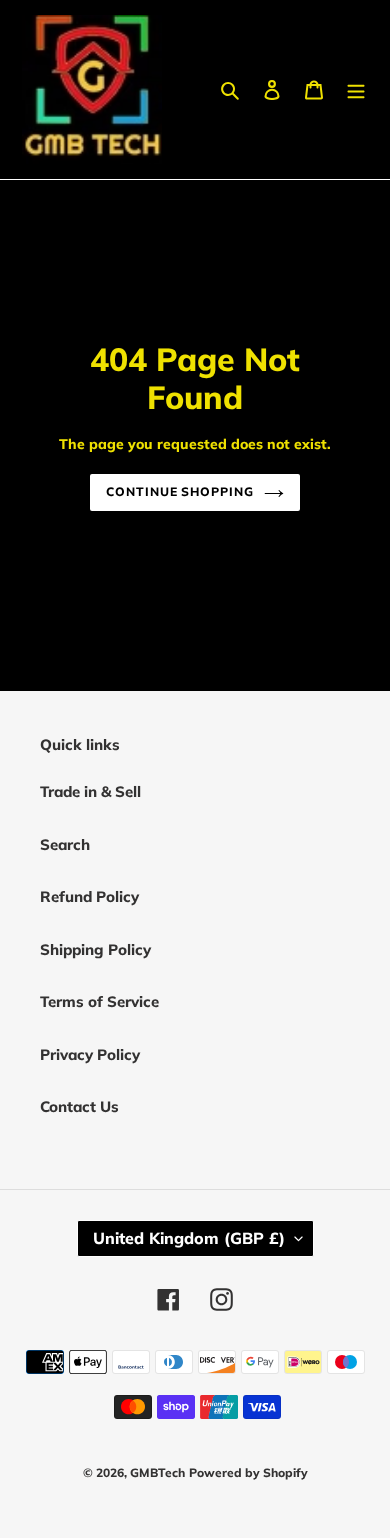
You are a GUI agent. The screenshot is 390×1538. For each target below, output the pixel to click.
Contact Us (79, 1106)
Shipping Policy (95, 949)
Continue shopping (180, 491)
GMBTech (157, 1472)
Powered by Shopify (248, 1472)
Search (65, 844)
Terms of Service (99, 1001)
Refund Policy (89, 896)
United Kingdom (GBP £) (189, 1238)
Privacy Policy (90, 1054)
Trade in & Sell (90, 791)
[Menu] (356, 89)
